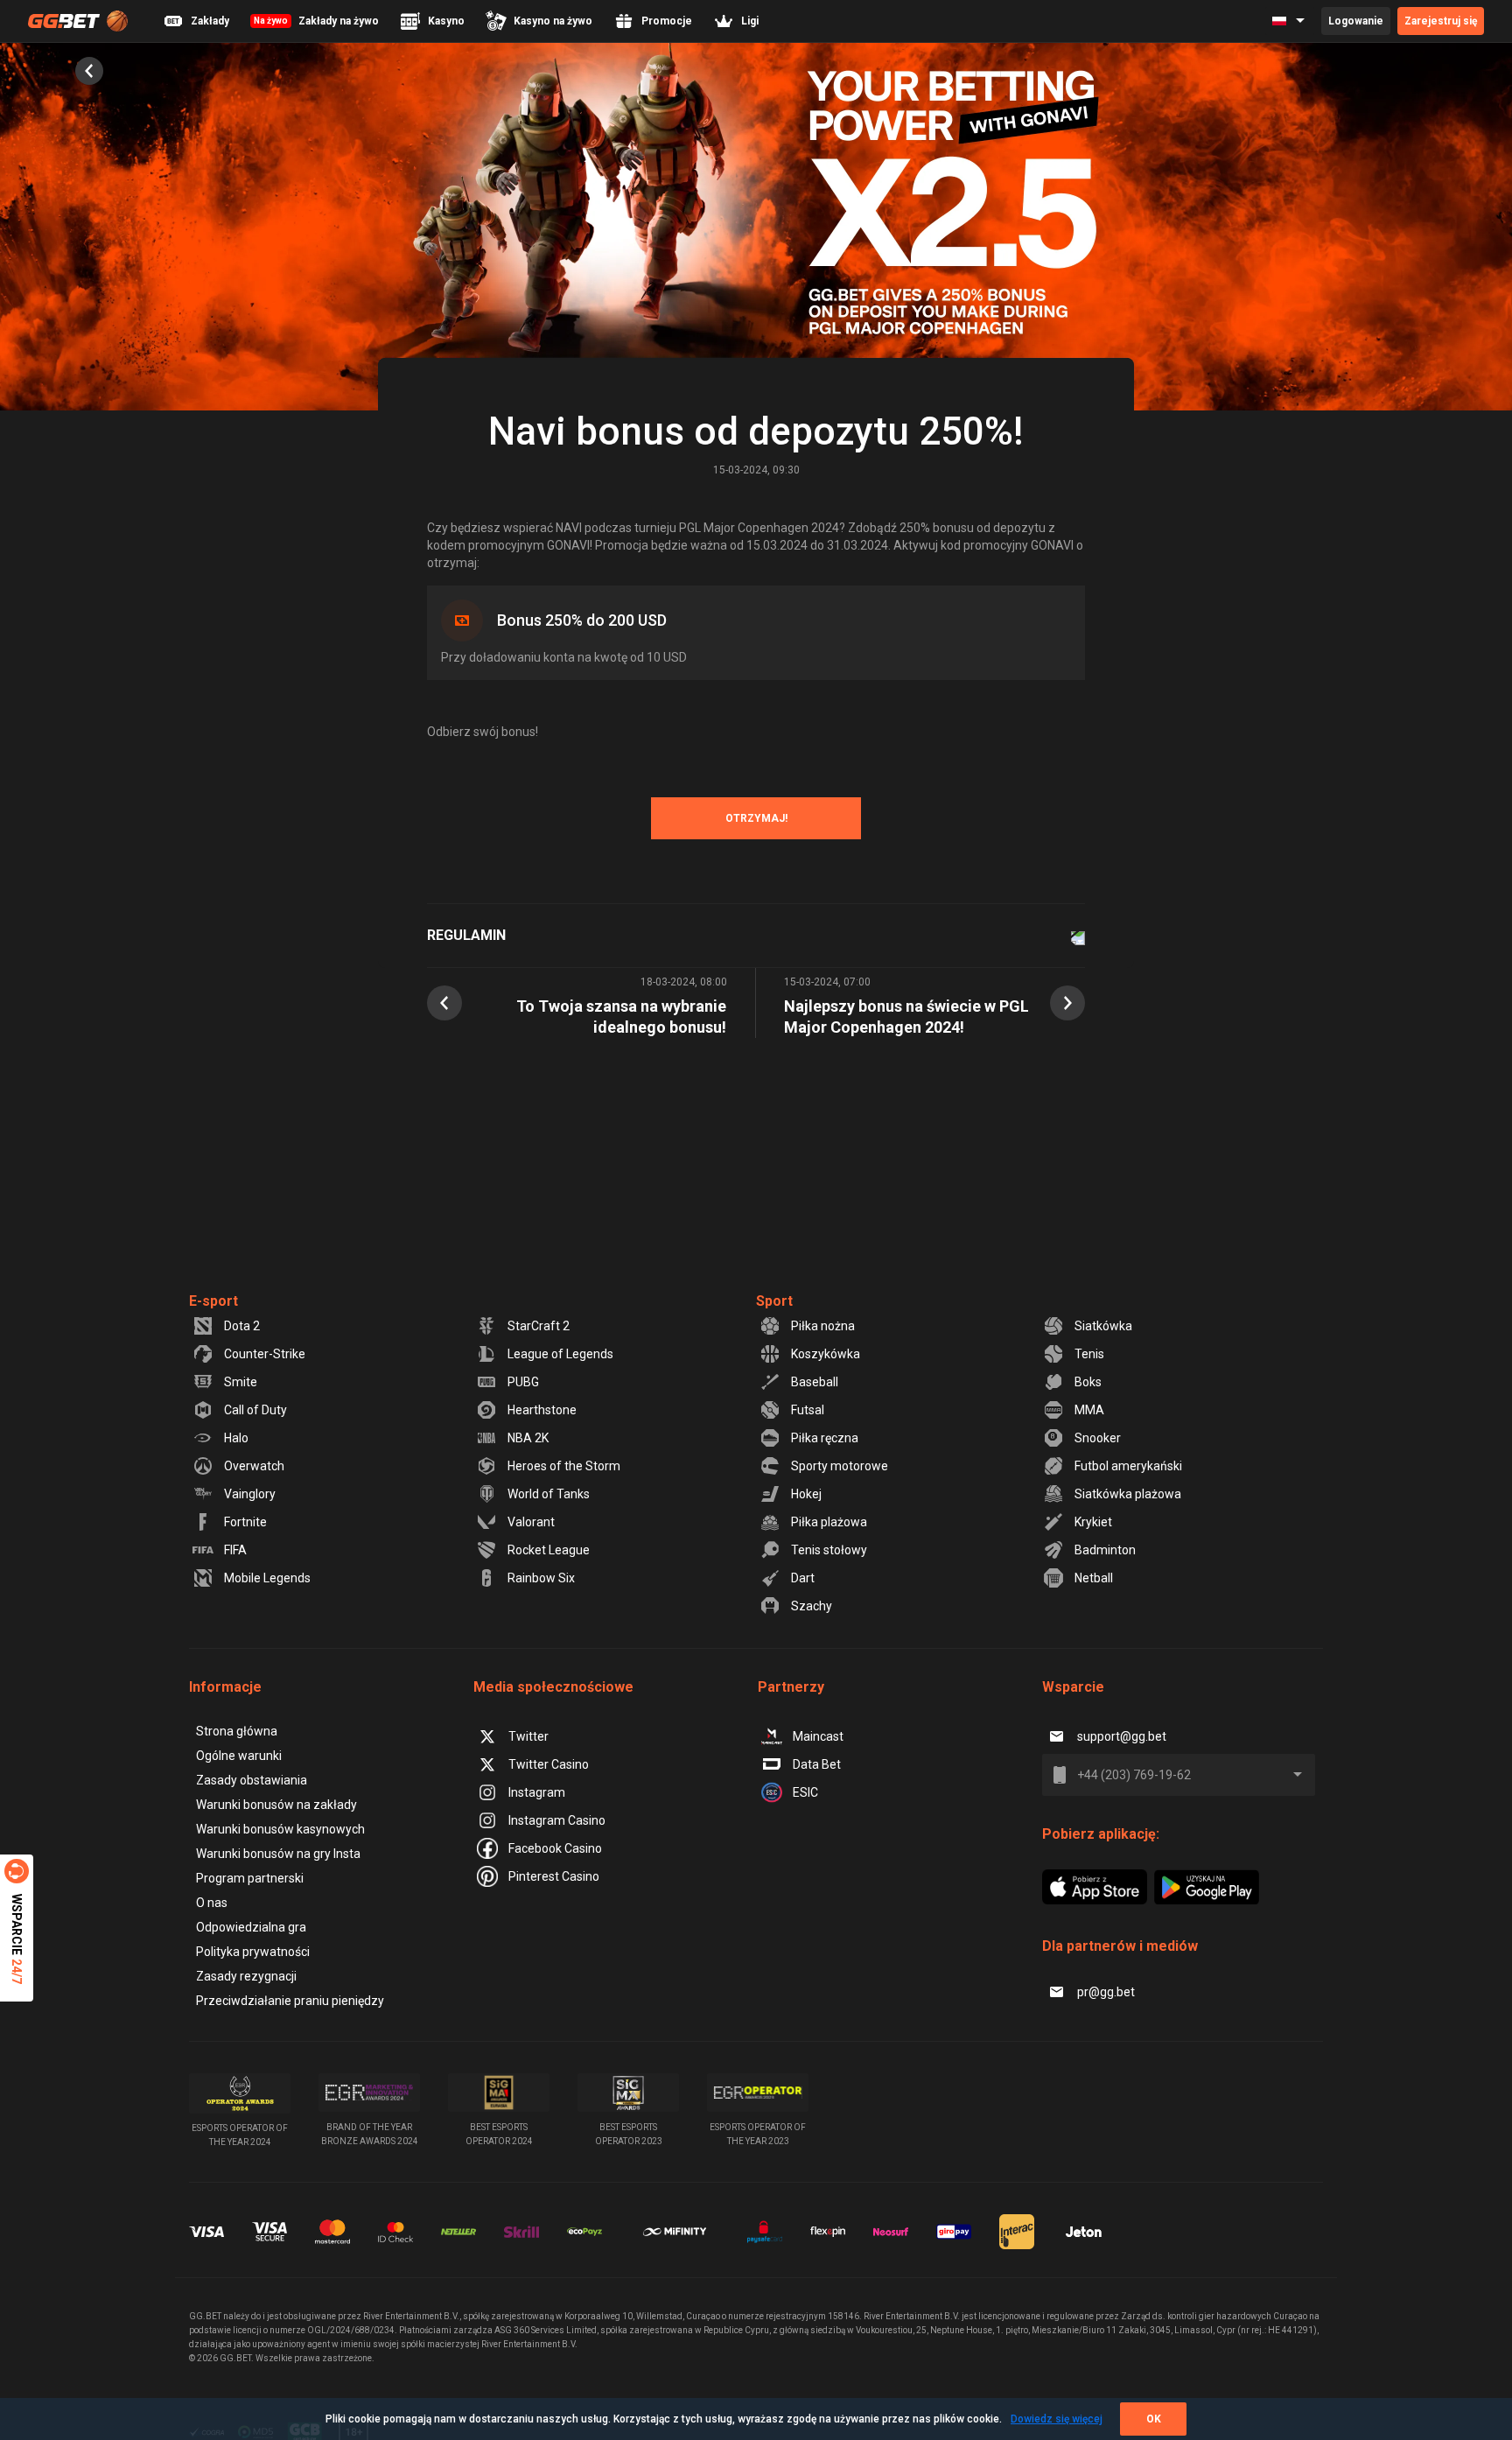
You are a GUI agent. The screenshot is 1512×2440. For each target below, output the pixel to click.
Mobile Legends (267, 1578)
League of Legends (560, 1354)
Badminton (1105, 1550)
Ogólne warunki (239, 1756)
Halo (236, 1438)
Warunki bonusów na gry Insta (278, 1854)
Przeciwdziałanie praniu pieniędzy (290, 2001)
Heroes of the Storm (564, 1466)
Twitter (528, 1736)
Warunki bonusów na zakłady (276, 1805)
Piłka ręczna (825, 1438)
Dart (803, 1578)
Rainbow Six (541, 1578)
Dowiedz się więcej (1057, 2419)
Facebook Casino (555, 1848)
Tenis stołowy (829, 1550)
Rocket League (549, 1550)
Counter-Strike (265, 1354)
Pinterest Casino (554, 1876)
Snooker (1098, 1438)
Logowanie (1356, 21)
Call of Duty (255, 1410)
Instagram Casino (557, 1820)
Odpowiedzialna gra (251, 1927)
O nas (212, 1903)
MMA (1089, 1410)
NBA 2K (528, 1438)
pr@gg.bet (1106, 1992)
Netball (1094, 1578)
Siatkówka (1103, 1326)
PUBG (523, 1382)
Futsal (808, 1410)
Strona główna (237, 1731)
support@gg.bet (1122, 1736)
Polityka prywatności (253, 1952)
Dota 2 (242, 1326)
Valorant (531, 1522)
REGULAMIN (466, 935)
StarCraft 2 (539, 1326)
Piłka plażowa (829, 1522)
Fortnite (245, 1522)
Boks (1088, 1382)
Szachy (812, 1606)
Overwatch (254, 1466)
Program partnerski (250, 1878)
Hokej (806, 1494)
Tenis (1089, 1354)
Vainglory (250, 1494)
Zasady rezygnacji (246, 1976)
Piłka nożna (823, 1326)
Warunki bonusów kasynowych (280, 1829)
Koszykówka (826, 1354)
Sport (774, 1301)
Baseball (815, 1382)
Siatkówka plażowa (1128, 1494)
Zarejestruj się (1441, 21)
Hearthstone (542, 1410)
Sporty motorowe (840, 1466)
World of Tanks (549, 1494)
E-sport (213, 1301)
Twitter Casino (549, 1764)
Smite (241, 1382)
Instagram (537, 1792)
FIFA (235, 1550)
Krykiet (1093, 1522)
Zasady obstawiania (252, 1780)
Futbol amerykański (1128, 1466)
